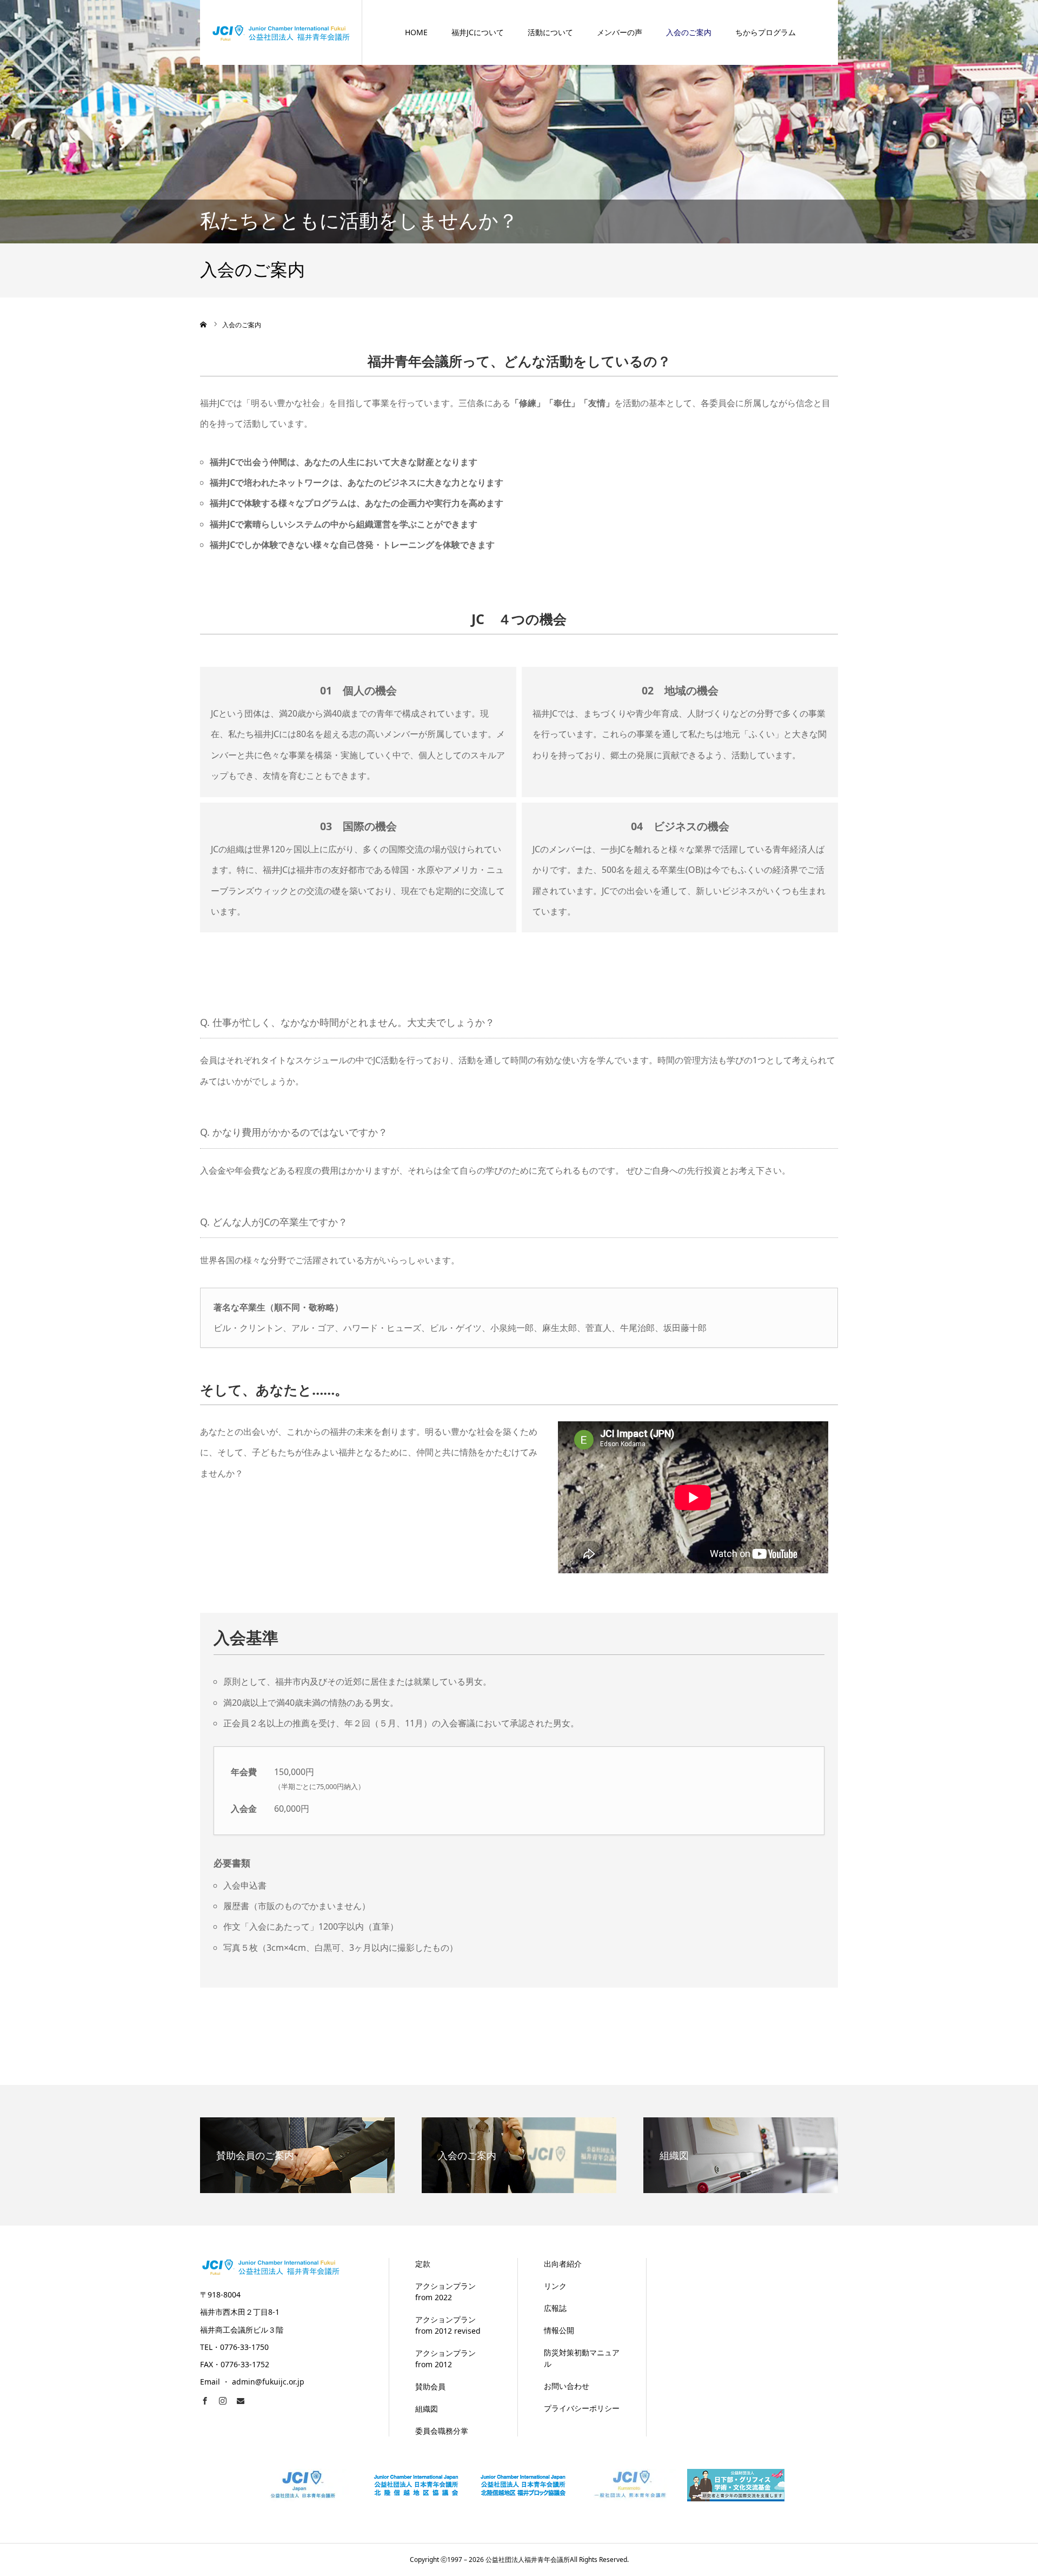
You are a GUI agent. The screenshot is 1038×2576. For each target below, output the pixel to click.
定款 (423, 2264)
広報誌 (555, 2308)
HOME (416, 32)
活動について (550, 32)
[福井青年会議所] (281, 32)
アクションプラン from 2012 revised (448, 2325)
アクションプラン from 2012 (445, 2359)
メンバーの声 (620, 32)
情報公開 (559, 2330)
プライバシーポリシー (582, 2408)
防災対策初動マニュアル (582, 2358)
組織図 (427, 2409)
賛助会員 (430, 2386)
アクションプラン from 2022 (445, 2292)
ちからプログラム (766, 32)
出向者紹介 (563, 2264)
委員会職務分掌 (442, 2431)
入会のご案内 (689, 32)
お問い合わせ (567, 2386)
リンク (555, 2286)
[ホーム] (204, 325)
